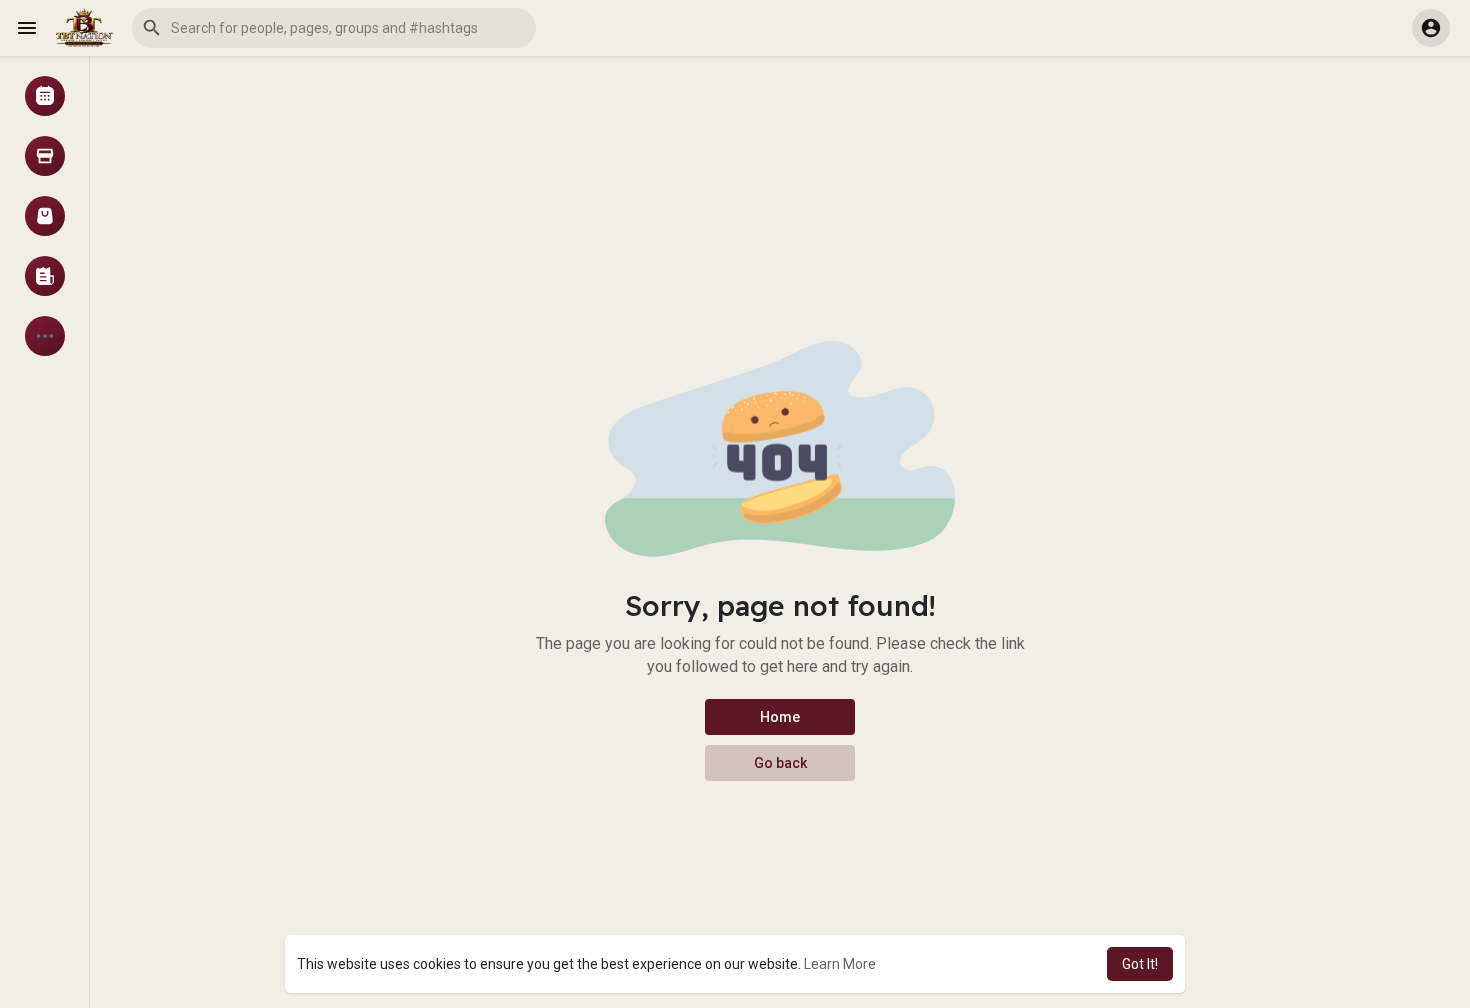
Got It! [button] (1140, 964)
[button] (334, 28)
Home (780, 717)
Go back (780, 763)
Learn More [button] (840, 964)
